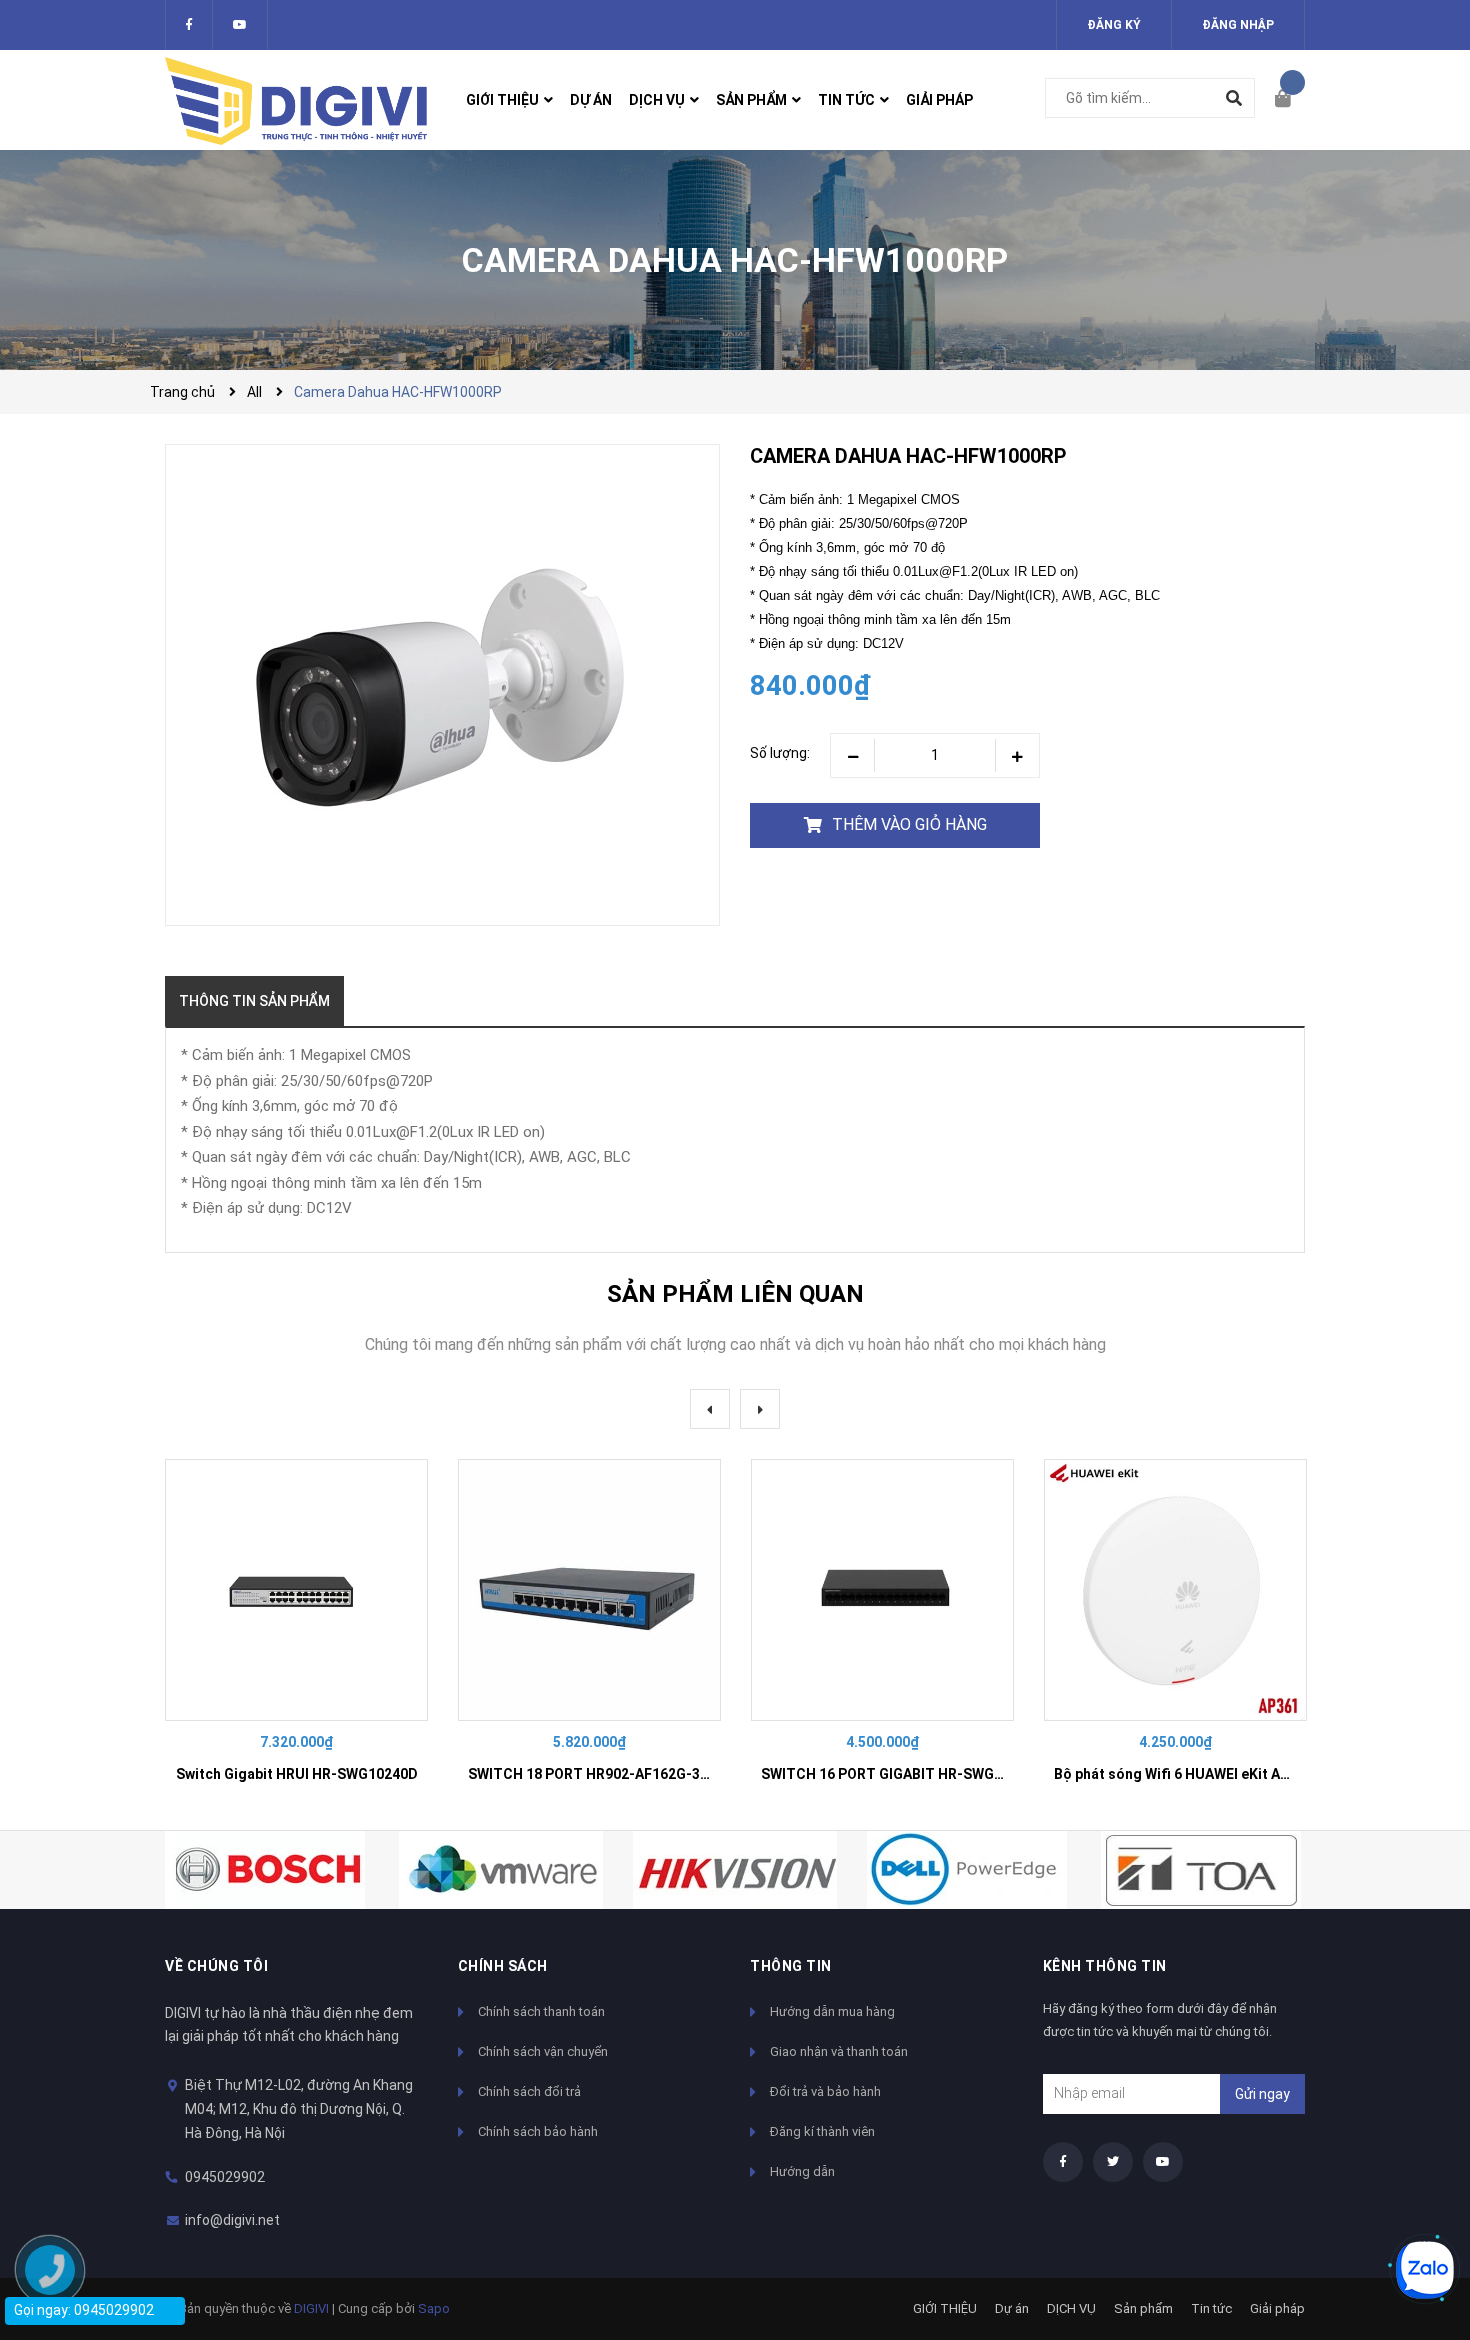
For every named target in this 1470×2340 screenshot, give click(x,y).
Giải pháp (1277, 2308)
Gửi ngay (1262, 2094)
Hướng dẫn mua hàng (832, 2011)
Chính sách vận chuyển (543, 2051)
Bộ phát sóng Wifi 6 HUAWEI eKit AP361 (1183, 1774)
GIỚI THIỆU (945, 2308)
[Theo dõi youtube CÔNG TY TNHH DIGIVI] (1163, 2162)
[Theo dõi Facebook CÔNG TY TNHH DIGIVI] (189, 25)
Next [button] (760, 1409)
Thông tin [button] (791, 1966)
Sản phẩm (1143, 2308)
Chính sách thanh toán (541, 2011)
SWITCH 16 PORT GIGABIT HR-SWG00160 (897, 1774)
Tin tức (1211, 2308)
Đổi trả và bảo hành (825, 2091)
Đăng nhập (1238, 25)
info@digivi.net (232, 2220)
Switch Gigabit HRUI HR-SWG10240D (297, 1774)
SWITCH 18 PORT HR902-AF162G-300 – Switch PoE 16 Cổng (665, 1774)
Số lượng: (780, 753)
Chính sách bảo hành (538, 2131)
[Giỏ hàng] (1290, 100)
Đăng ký (1114, 25)
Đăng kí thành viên (822, 2131)
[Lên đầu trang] (1415, 2202)
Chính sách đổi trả (529, 2091)
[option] (296, 1629)
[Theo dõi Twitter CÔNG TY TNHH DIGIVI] (240, 25)
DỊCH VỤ (1071, 2308)
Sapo (434, 2308)
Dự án (1012, 2308)
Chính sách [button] (503, 1966)
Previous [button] (710, 1409)
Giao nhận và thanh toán (839, 2051)
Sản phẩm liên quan (735, 1294)
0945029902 (225, 2177)
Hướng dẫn (802, 2171)
